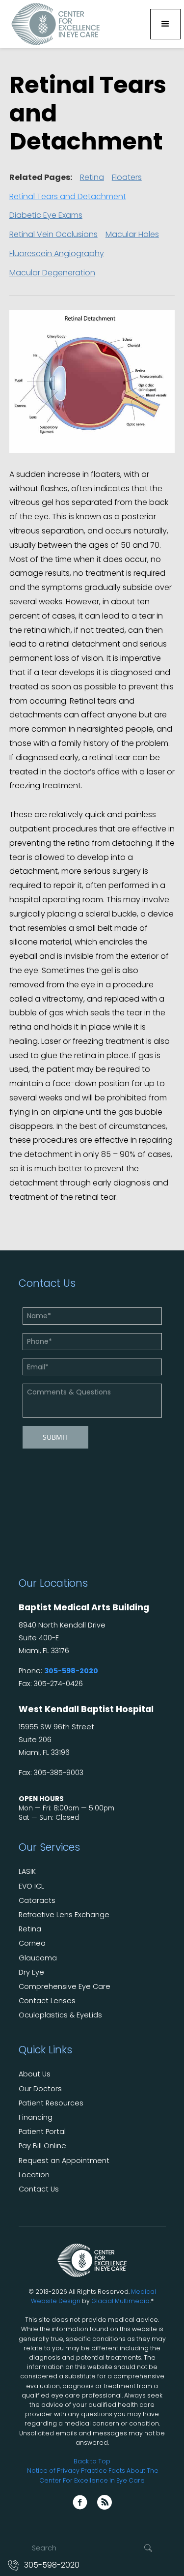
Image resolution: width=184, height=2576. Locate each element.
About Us (35, 2074)
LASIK (27, 1872)
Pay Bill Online (42, 2146)
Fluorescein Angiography (57, 253)
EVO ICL (31, 1886)
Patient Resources (51, 2103)
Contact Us (39, 2189)
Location (34, 2175)
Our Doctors (40, 2089)
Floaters (127, 177)
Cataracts (37, 1901)
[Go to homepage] (53, 24)
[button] (165, 24)
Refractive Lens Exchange (64, 1915)
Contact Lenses (47, 2001)
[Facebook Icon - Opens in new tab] (80, 2502)
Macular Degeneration (52, 273)
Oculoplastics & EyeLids (60, 2015)
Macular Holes (132, 234)
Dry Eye (31, 1972)
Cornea (32, 1943)
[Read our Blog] (105, 2502)
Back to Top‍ (92, 2461)
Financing (36, 2117)
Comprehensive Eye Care (65, 1987)
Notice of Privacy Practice (67, 2471)
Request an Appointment (64, 2161)
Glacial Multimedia (120, 2301)
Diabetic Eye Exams (46, 215)
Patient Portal (42, 2132)
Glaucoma (38, 1958)
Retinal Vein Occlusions (53, 234)
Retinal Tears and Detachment (68, 196)
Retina (92, 177)
